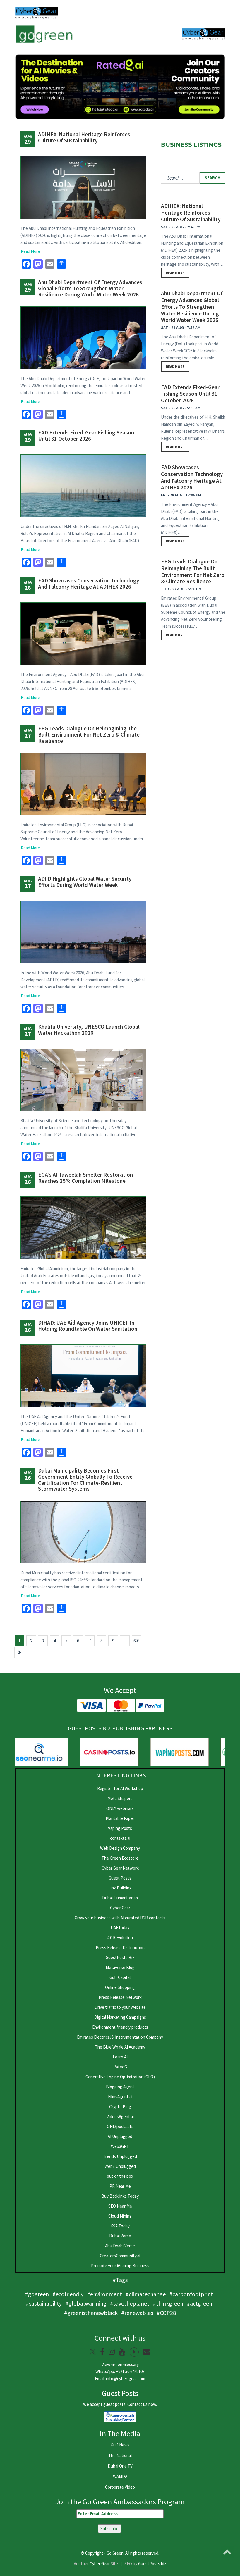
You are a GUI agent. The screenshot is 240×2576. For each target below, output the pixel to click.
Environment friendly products (120, 2027)
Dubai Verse (120, 2236)
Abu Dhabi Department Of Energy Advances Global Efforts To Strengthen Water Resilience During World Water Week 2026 (90, 288)
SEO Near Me (120, 2206)
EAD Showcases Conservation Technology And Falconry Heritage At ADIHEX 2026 (89, 583)
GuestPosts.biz (152, 2564)
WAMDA (120, 2476)
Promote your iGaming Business (120, 2266)
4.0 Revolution (120, 1938)
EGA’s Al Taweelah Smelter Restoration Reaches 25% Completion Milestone (85, 1178)
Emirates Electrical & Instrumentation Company (120, 2037)
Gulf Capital (120, 1977)
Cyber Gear (120, 1908)
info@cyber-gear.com (126, 2378)
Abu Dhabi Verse (120, 2246)
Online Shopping (120, 1987)
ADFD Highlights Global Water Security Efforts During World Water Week (85, 882)
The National (120, 2455)
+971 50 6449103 (130, 2371)
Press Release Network (120, 1997)
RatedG (120, 2067)
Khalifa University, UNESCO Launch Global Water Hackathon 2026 (89, 1030)
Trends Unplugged (120, 2156)
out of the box (120, 2176)
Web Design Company (120, 1848)
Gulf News (120, 2445)
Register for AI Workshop (120, 1788)
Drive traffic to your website (120, 2007)
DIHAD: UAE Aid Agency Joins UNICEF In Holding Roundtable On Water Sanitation (88, 1326)
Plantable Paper (120, 1818)
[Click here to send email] (147, 2352)
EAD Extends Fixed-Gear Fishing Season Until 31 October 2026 (86, 436)
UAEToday (120, 1928)
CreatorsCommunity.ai (120, 2256)
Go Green (115, 2553)
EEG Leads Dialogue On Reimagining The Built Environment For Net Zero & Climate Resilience (89, 734)
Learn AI (120, 2057)
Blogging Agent (120, 2087)
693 (137, 1641)
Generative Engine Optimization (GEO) (120, 2077)
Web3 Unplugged (120, 2166)
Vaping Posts (120, 1828)
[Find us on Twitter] (93, 2352)
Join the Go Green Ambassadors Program (120, 2502)
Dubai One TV (120, 2466)
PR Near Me (120, 2186)
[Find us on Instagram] (112, 2352)
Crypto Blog (120, 2107)
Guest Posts (120, 1878)
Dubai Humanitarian (120, 1898)
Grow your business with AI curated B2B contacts (120, 1918)
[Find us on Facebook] (102, 2352)
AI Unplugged (120, 2136)
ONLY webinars (120, 1808)
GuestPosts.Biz (120, 1957)
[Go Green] (44, 34)
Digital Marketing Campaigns (120, 2017)
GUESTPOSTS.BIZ (89, 1728)
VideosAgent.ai (120, 2117)
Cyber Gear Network (120, 1868)
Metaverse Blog (120, 1967)
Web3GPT (120, 2146)
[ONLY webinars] (37, 13)
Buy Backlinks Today (120, 2196)
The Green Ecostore (120, 1858)
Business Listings (191, 145)
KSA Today (120, 2226)
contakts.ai (120, 1838)
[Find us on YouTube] (122, 2352)
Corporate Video (120, 2487)
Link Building (120, 1888)
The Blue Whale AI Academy (120, 2047)
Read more (175, 273)
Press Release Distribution (120, 1947)
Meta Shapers (120, 1798)
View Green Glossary (120, 2364)
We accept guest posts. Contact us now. (120, 2404)
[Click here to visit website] (120, 87)
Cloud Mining (120, 2216)
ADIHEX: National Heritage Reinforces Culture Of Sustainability (84, 137)
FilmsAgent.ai (120, 2097)
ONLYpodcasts (120, 2126)
